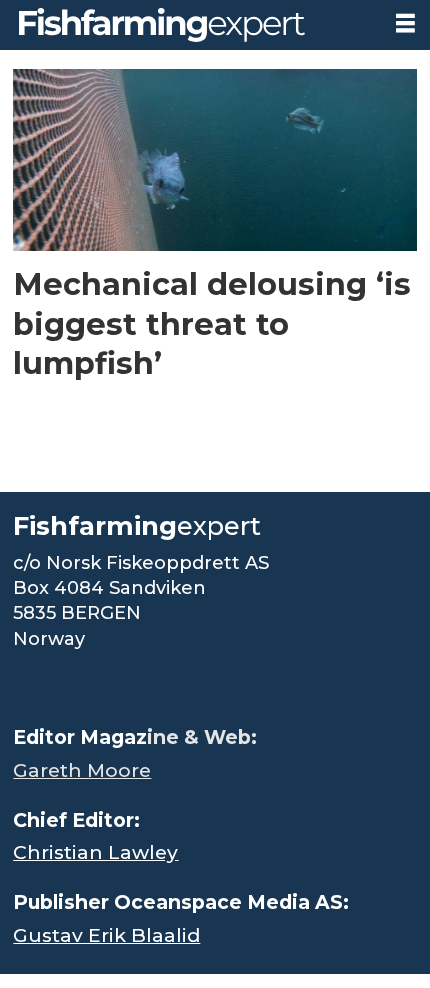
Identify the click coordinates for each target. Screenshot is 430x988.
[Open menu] (405, 23)
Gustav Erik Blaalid (106, 935)
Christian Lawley (95, 852)
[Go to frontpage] (190, 25)
